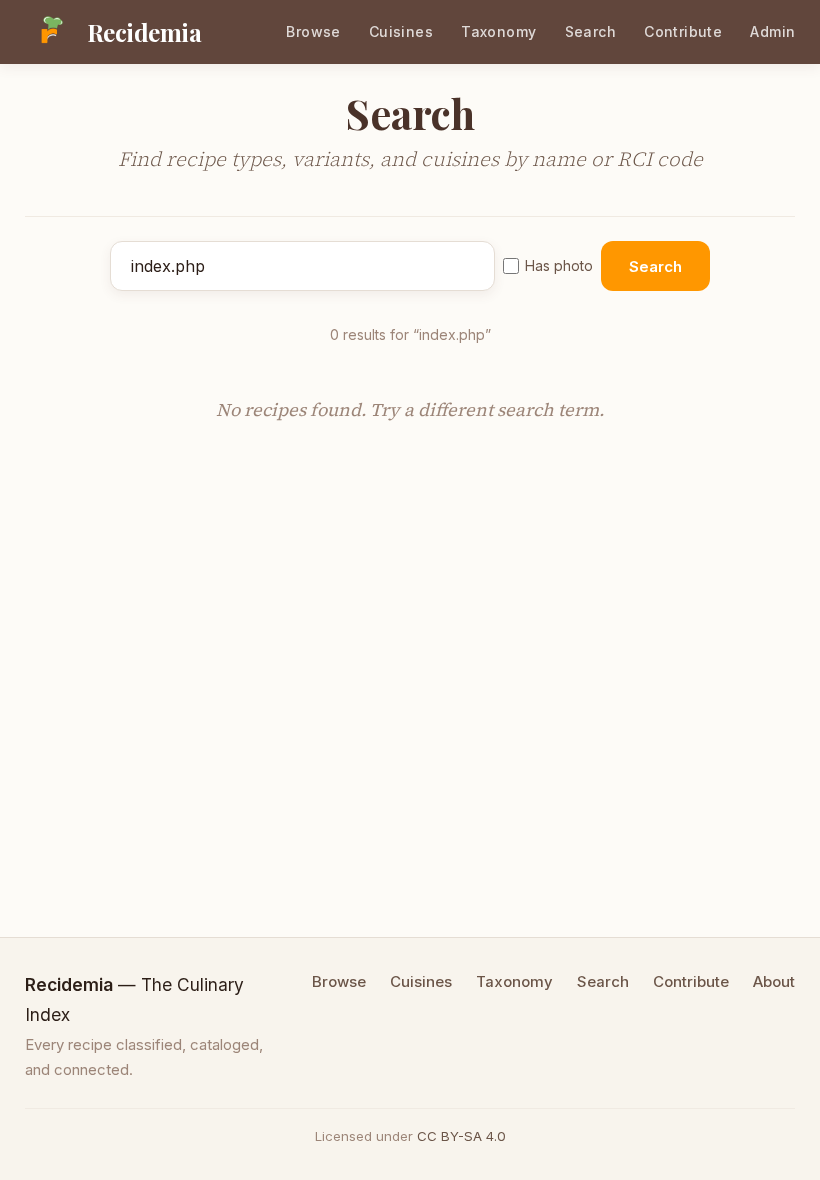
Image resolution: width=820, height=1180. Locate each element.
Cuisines (401, 31)
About (774, 982)
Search (591, 31)
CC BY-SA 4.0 (461, 1136)
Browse (313, 31)
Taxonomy (498, 31)
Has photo (559, 265)
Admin (772, 31)
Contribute (683, 31)
